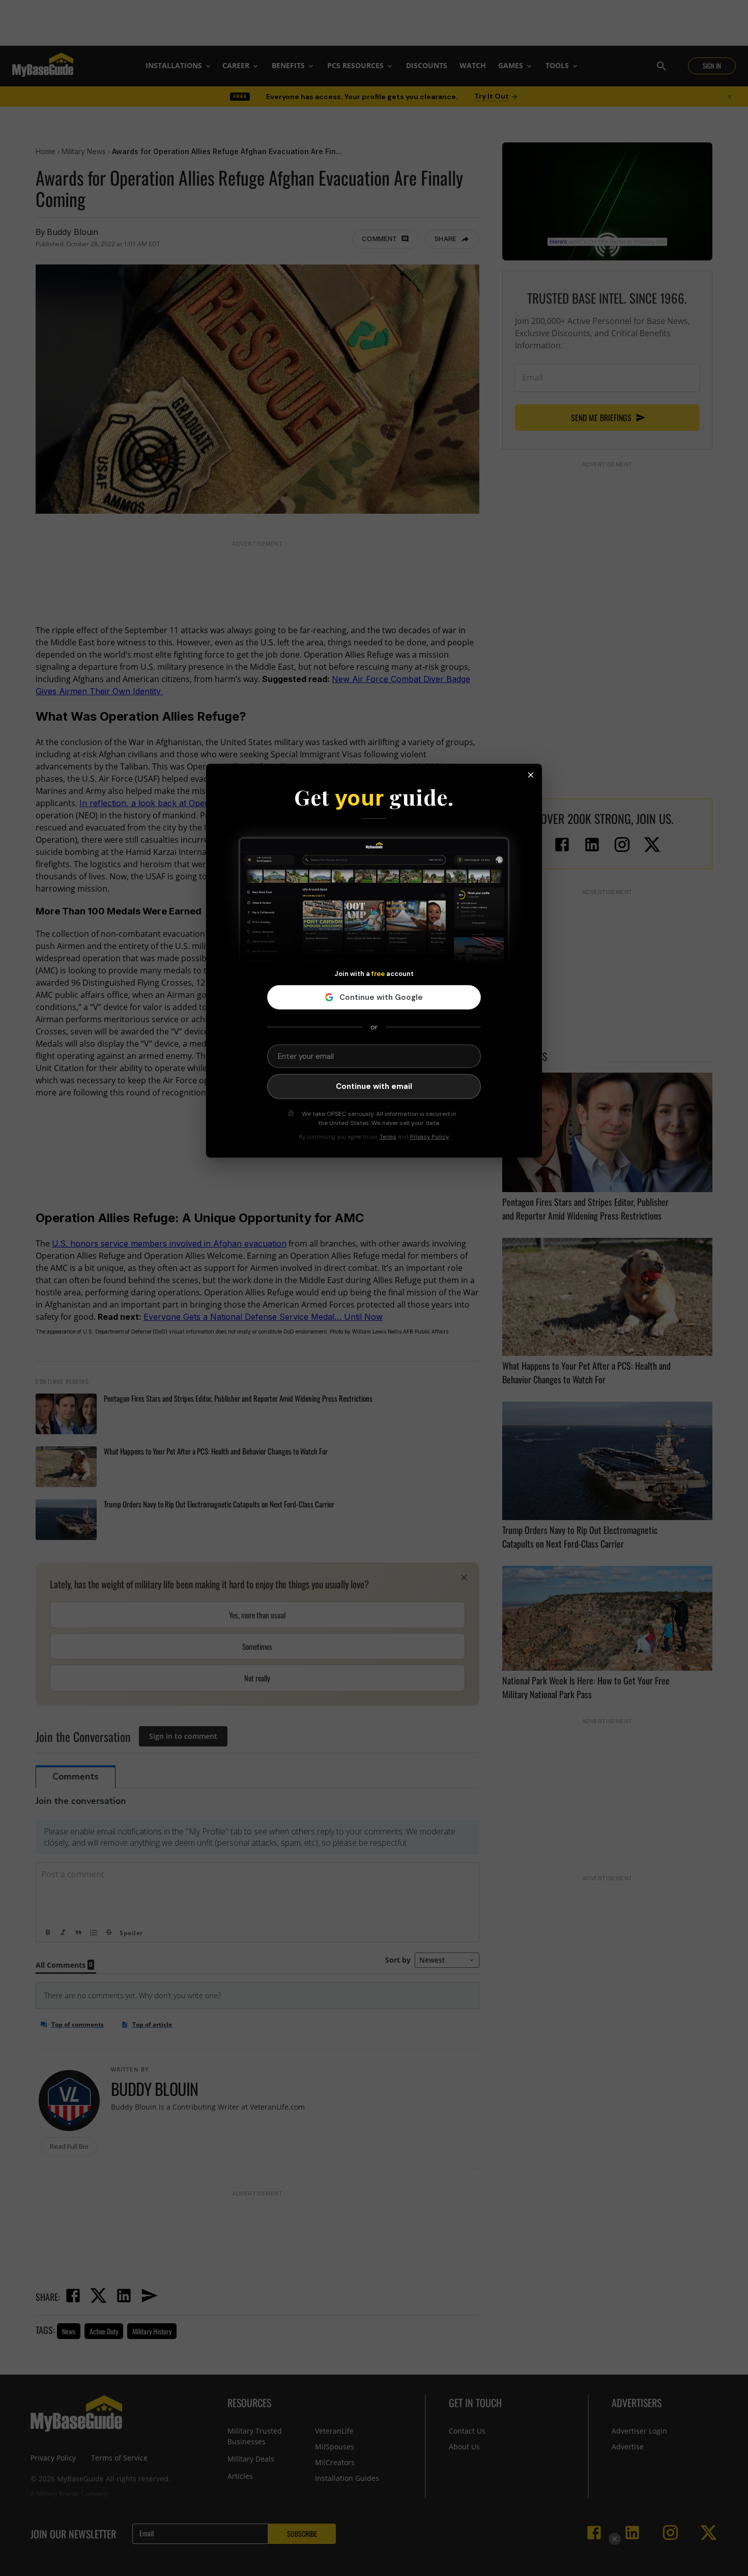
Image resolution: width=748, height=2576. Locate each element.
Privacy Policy (429, 1137)
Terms (388, 1137)
